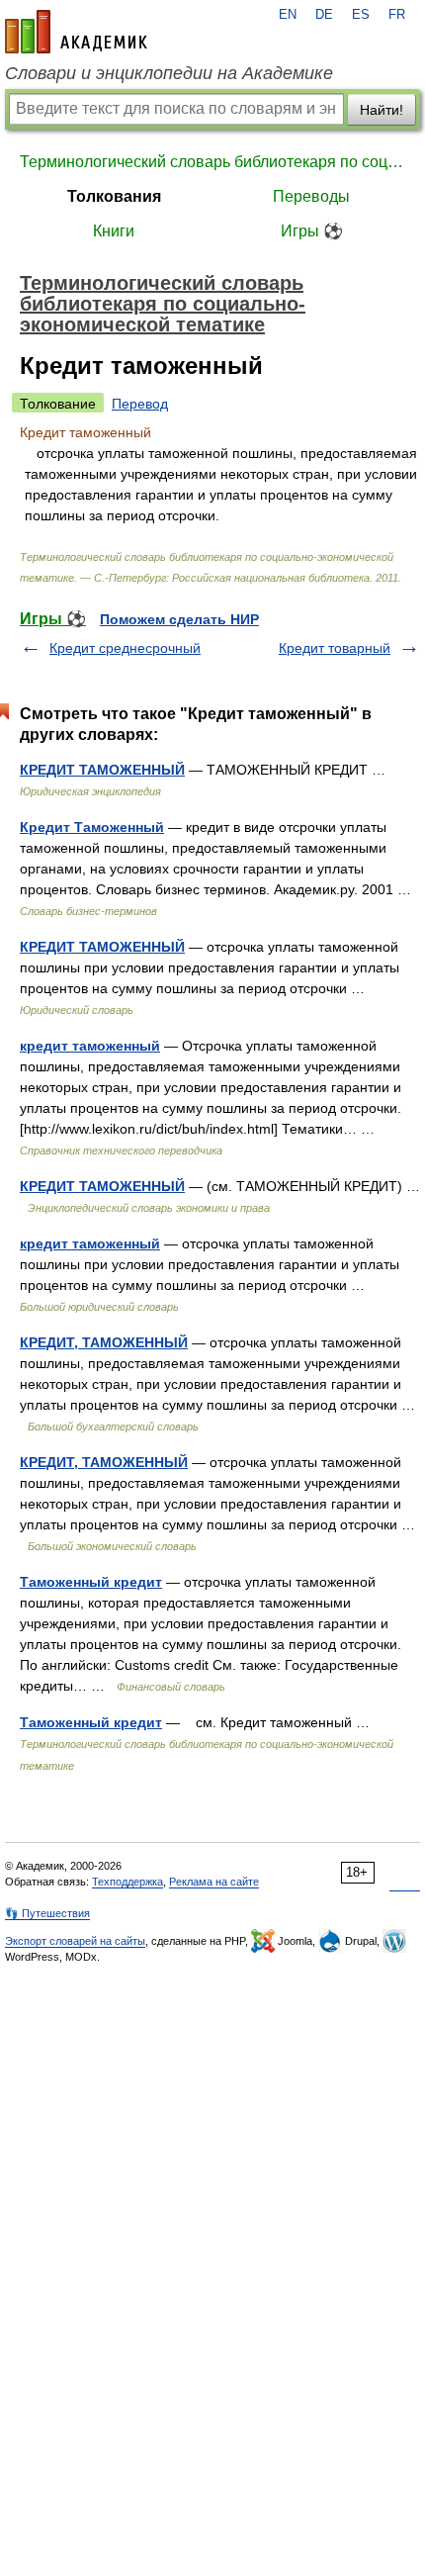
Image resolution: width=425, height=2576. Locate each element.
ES (361, 15)
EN (288, 15)
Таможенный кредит (91, 1582)
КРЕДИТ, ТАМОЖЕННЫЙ (104, 1342)
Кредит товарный (335, 648)
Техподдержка (127, 1882)
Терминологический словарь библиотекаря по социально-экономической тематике (212, 162)
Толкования (114, 196)
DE (324, 15)
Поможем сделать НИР (179, 619)
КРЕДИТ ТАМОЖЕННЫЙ (102, 770)
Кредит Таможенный (92, 827)
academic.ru (76, 32)
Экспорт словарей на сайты (75, 1941)
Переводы (311, 196)
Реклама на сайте (214, 1882)
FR (397, 15)
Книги (114, 231)
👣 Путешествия (47, 1913)
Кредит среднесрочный (125, 648)
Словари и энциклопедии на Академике (169, 73)
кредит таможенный (90, 1046)
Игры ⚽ (312, 231)
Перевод (140, 404)
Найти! (382, 110)
